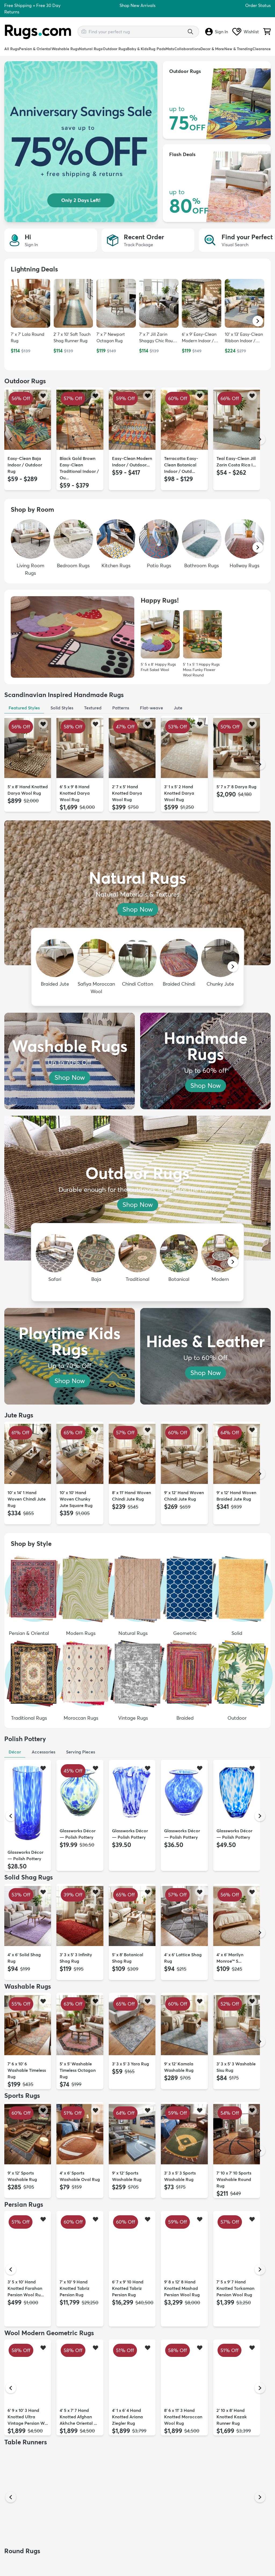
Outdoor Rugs (115, 49)
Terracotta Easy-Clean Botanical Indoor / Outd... (181, 465)
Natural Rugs (91, 49)
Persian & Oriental (35, 49)
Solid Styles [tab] (62, 708)
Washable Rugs (65, 49)
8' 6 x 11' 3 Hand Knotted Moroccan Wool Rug (183, 2417)
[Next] (260, 439)
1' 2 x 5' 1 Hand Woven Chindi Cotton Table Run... (79, 2526)
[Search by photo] (84, 31)
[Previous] (11, 439)
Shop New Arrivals (137, 5)
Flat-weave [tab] (151, 708)
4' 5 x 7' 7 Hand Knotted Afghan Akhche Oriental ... (78, 2417)
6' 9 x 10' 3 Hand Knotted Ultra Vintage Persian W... (28, 2417)
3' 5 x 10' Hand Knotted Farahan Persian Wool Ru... (26, 2288)
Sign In (221, 32)
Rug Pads (157, 49)
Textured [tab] (93, 708)
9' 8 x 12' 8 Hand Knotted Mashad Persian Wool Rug (182, 2288)
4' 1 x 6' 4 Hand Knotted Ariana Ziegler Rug (127, 2417)
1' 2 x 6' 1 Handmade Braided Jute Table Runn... (236, 2526)
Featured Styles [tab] (24, 708)
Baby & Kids (138, 49)
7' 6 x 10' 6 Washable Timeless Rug (27, 2070)
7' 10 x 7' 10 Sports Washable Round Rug (234, 2179)
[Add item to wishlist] (43, 395)
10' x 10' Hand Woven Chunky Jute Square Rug (76, 1499)
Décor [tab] (15, 1752)
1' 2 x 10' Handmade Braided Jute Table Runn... (131, 2526)
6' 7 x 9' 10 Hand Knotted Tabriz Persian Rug (128, 2288)
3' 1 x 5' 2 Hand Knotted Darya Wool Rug (179, 793)
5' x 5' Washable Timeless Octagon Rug (78, 2070)
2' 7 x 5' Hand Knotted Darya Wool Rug (127, 793)
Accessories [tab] (44, 1752)
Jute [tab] (178, 708)
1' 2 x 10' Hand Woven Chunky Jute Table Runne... (26, 2526)
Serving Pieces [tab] (81, 1752)
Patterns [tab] (121, 708)
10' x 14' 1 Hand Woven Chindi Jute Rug (27, 1499)
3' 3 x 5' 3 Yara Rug (131, 2064)
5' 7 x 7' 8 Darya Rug (236, 787)
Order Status (258, 5)
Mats (170, 49)
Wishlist (251, 32)
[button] (258, 321)
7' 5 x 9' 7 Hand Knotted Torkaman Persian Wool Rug (235, 2288)
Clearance (262, 49)
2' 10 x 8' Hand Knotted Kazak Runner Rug (232, 2417)
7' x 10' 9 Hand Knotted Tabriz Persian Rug (75, 2288)
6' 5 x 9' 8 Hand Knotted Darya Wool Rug (75, 793)
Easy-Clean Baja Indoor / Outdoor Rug (25, 465)
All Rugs (12, 49)
